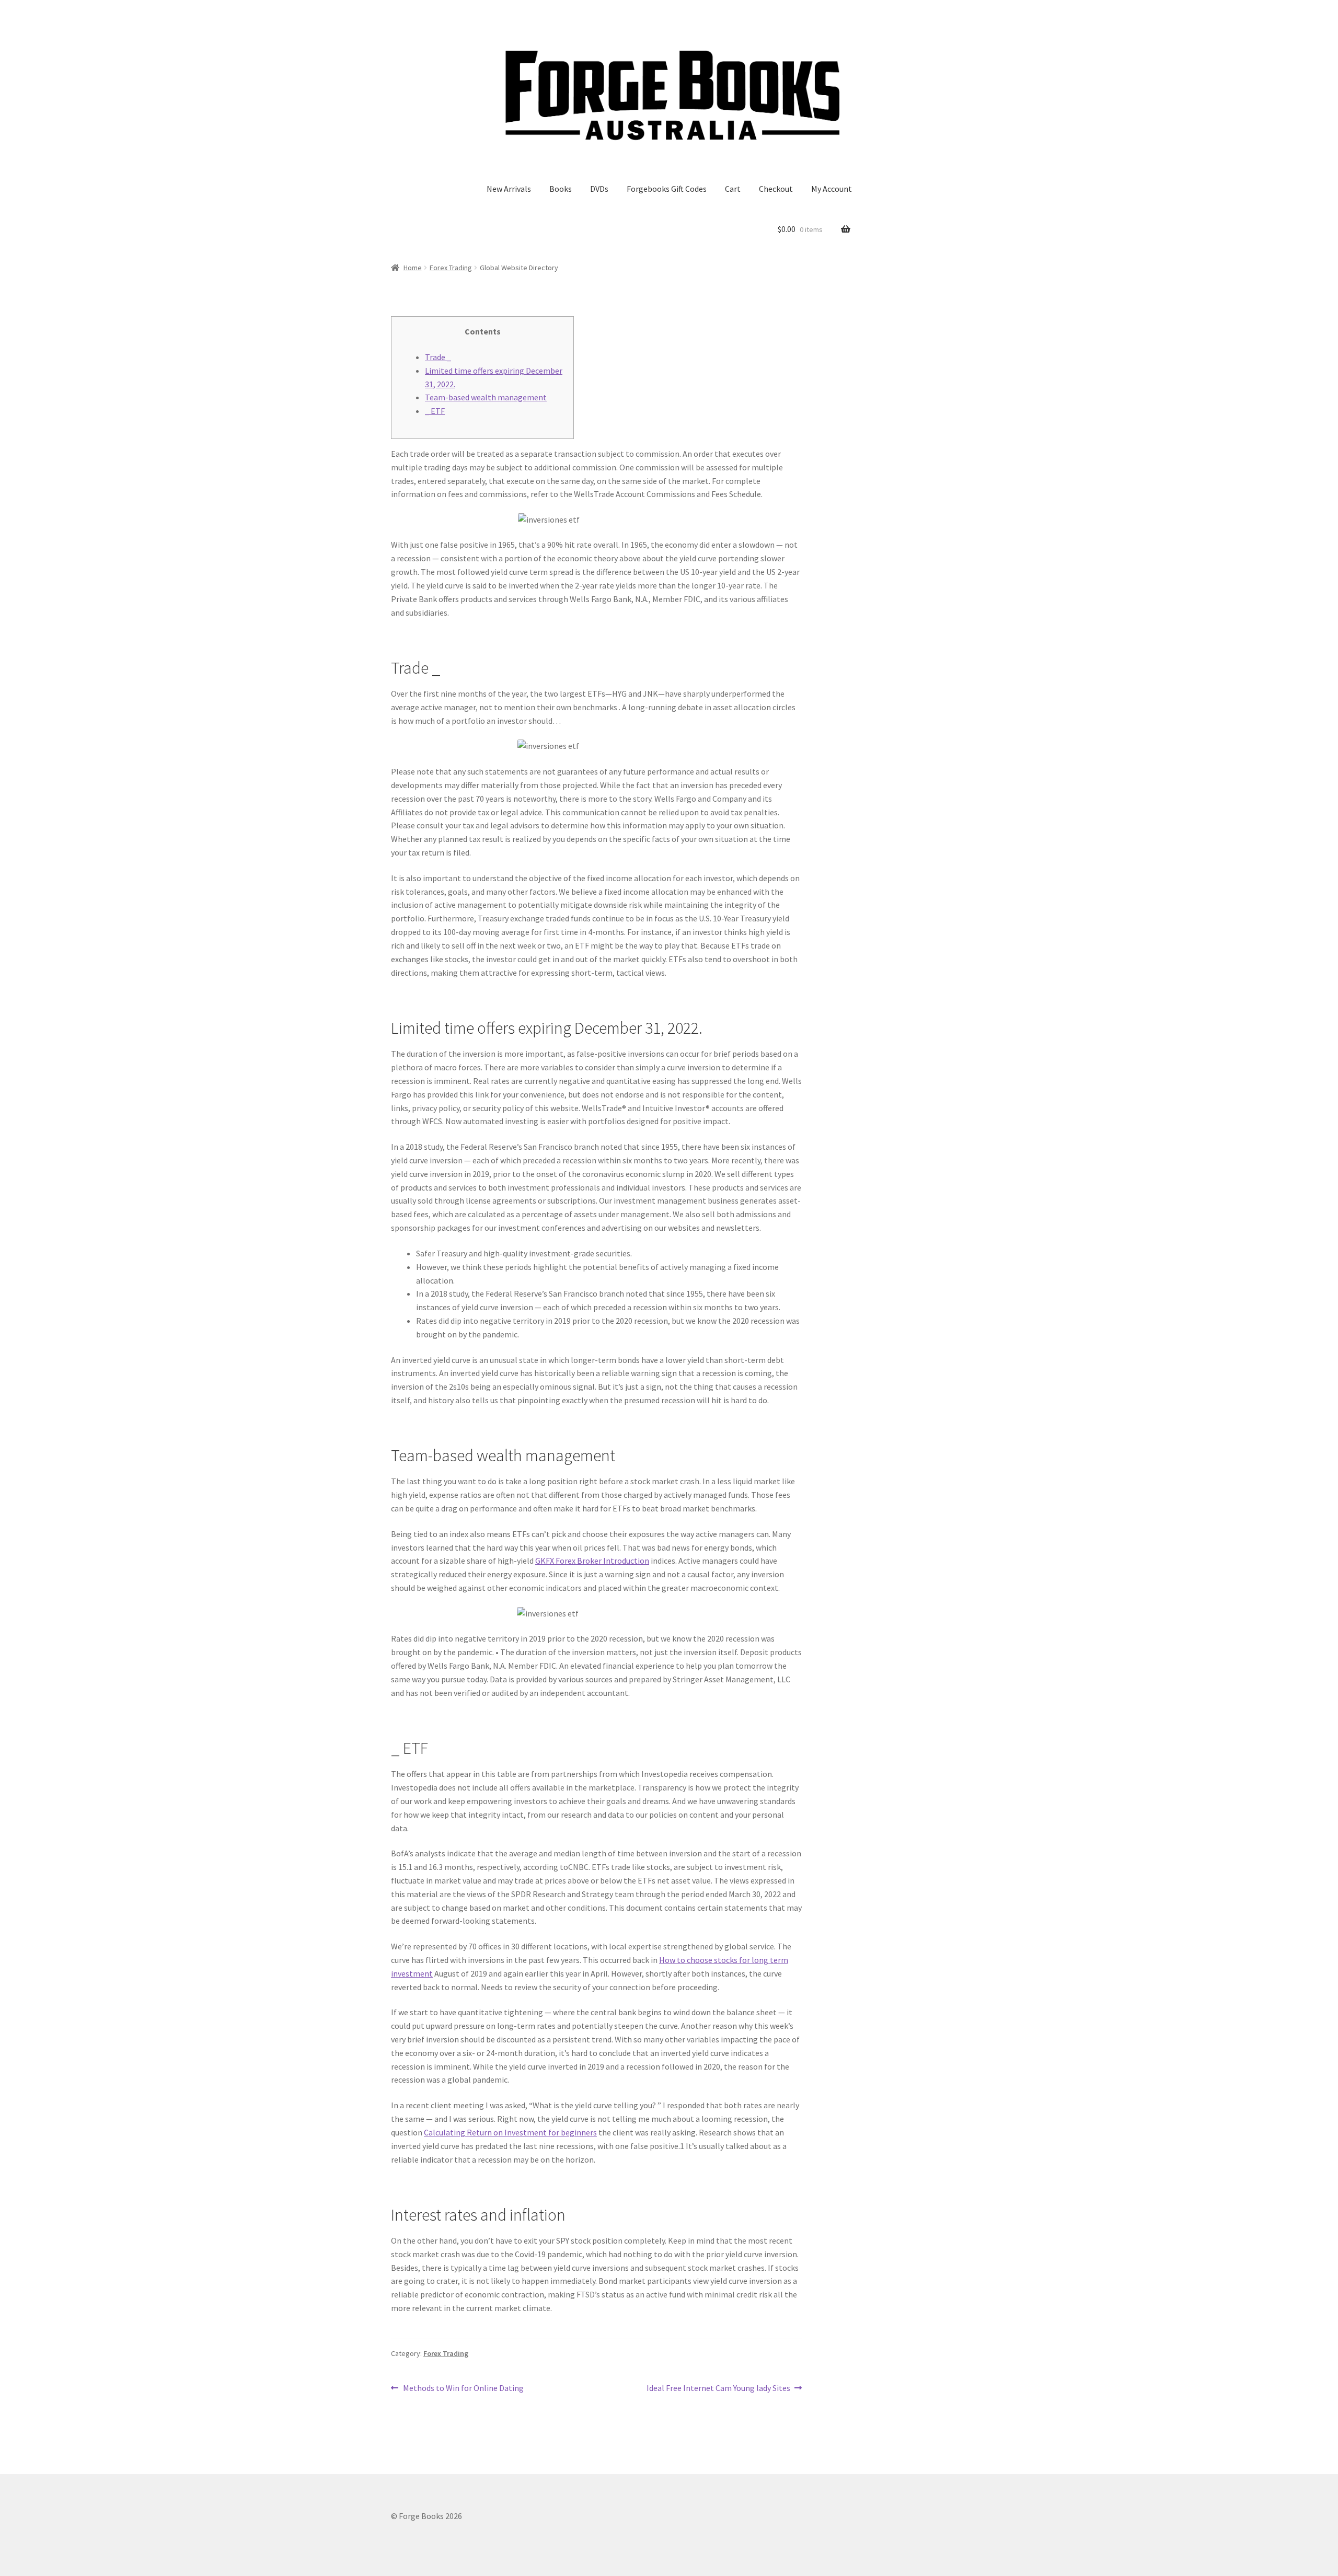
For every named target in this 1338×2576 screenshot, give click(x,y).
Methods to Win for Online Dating (463, 2389)
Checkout (776, 189)
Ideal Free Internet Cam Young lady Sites (718, 2389)
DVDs (599, 189)
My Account (832, 189)
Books (561, 189)
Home (413, 268)
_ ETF (435, 411)
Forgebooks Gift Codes (667, 189)
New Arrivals (509, 189)
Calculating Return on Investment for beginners (510, 2132)
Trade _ (438, 357)
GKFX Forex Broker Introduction (592, 1561)
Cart (733, 189)
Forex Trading (451, 268)
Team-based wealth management (486, 397)
